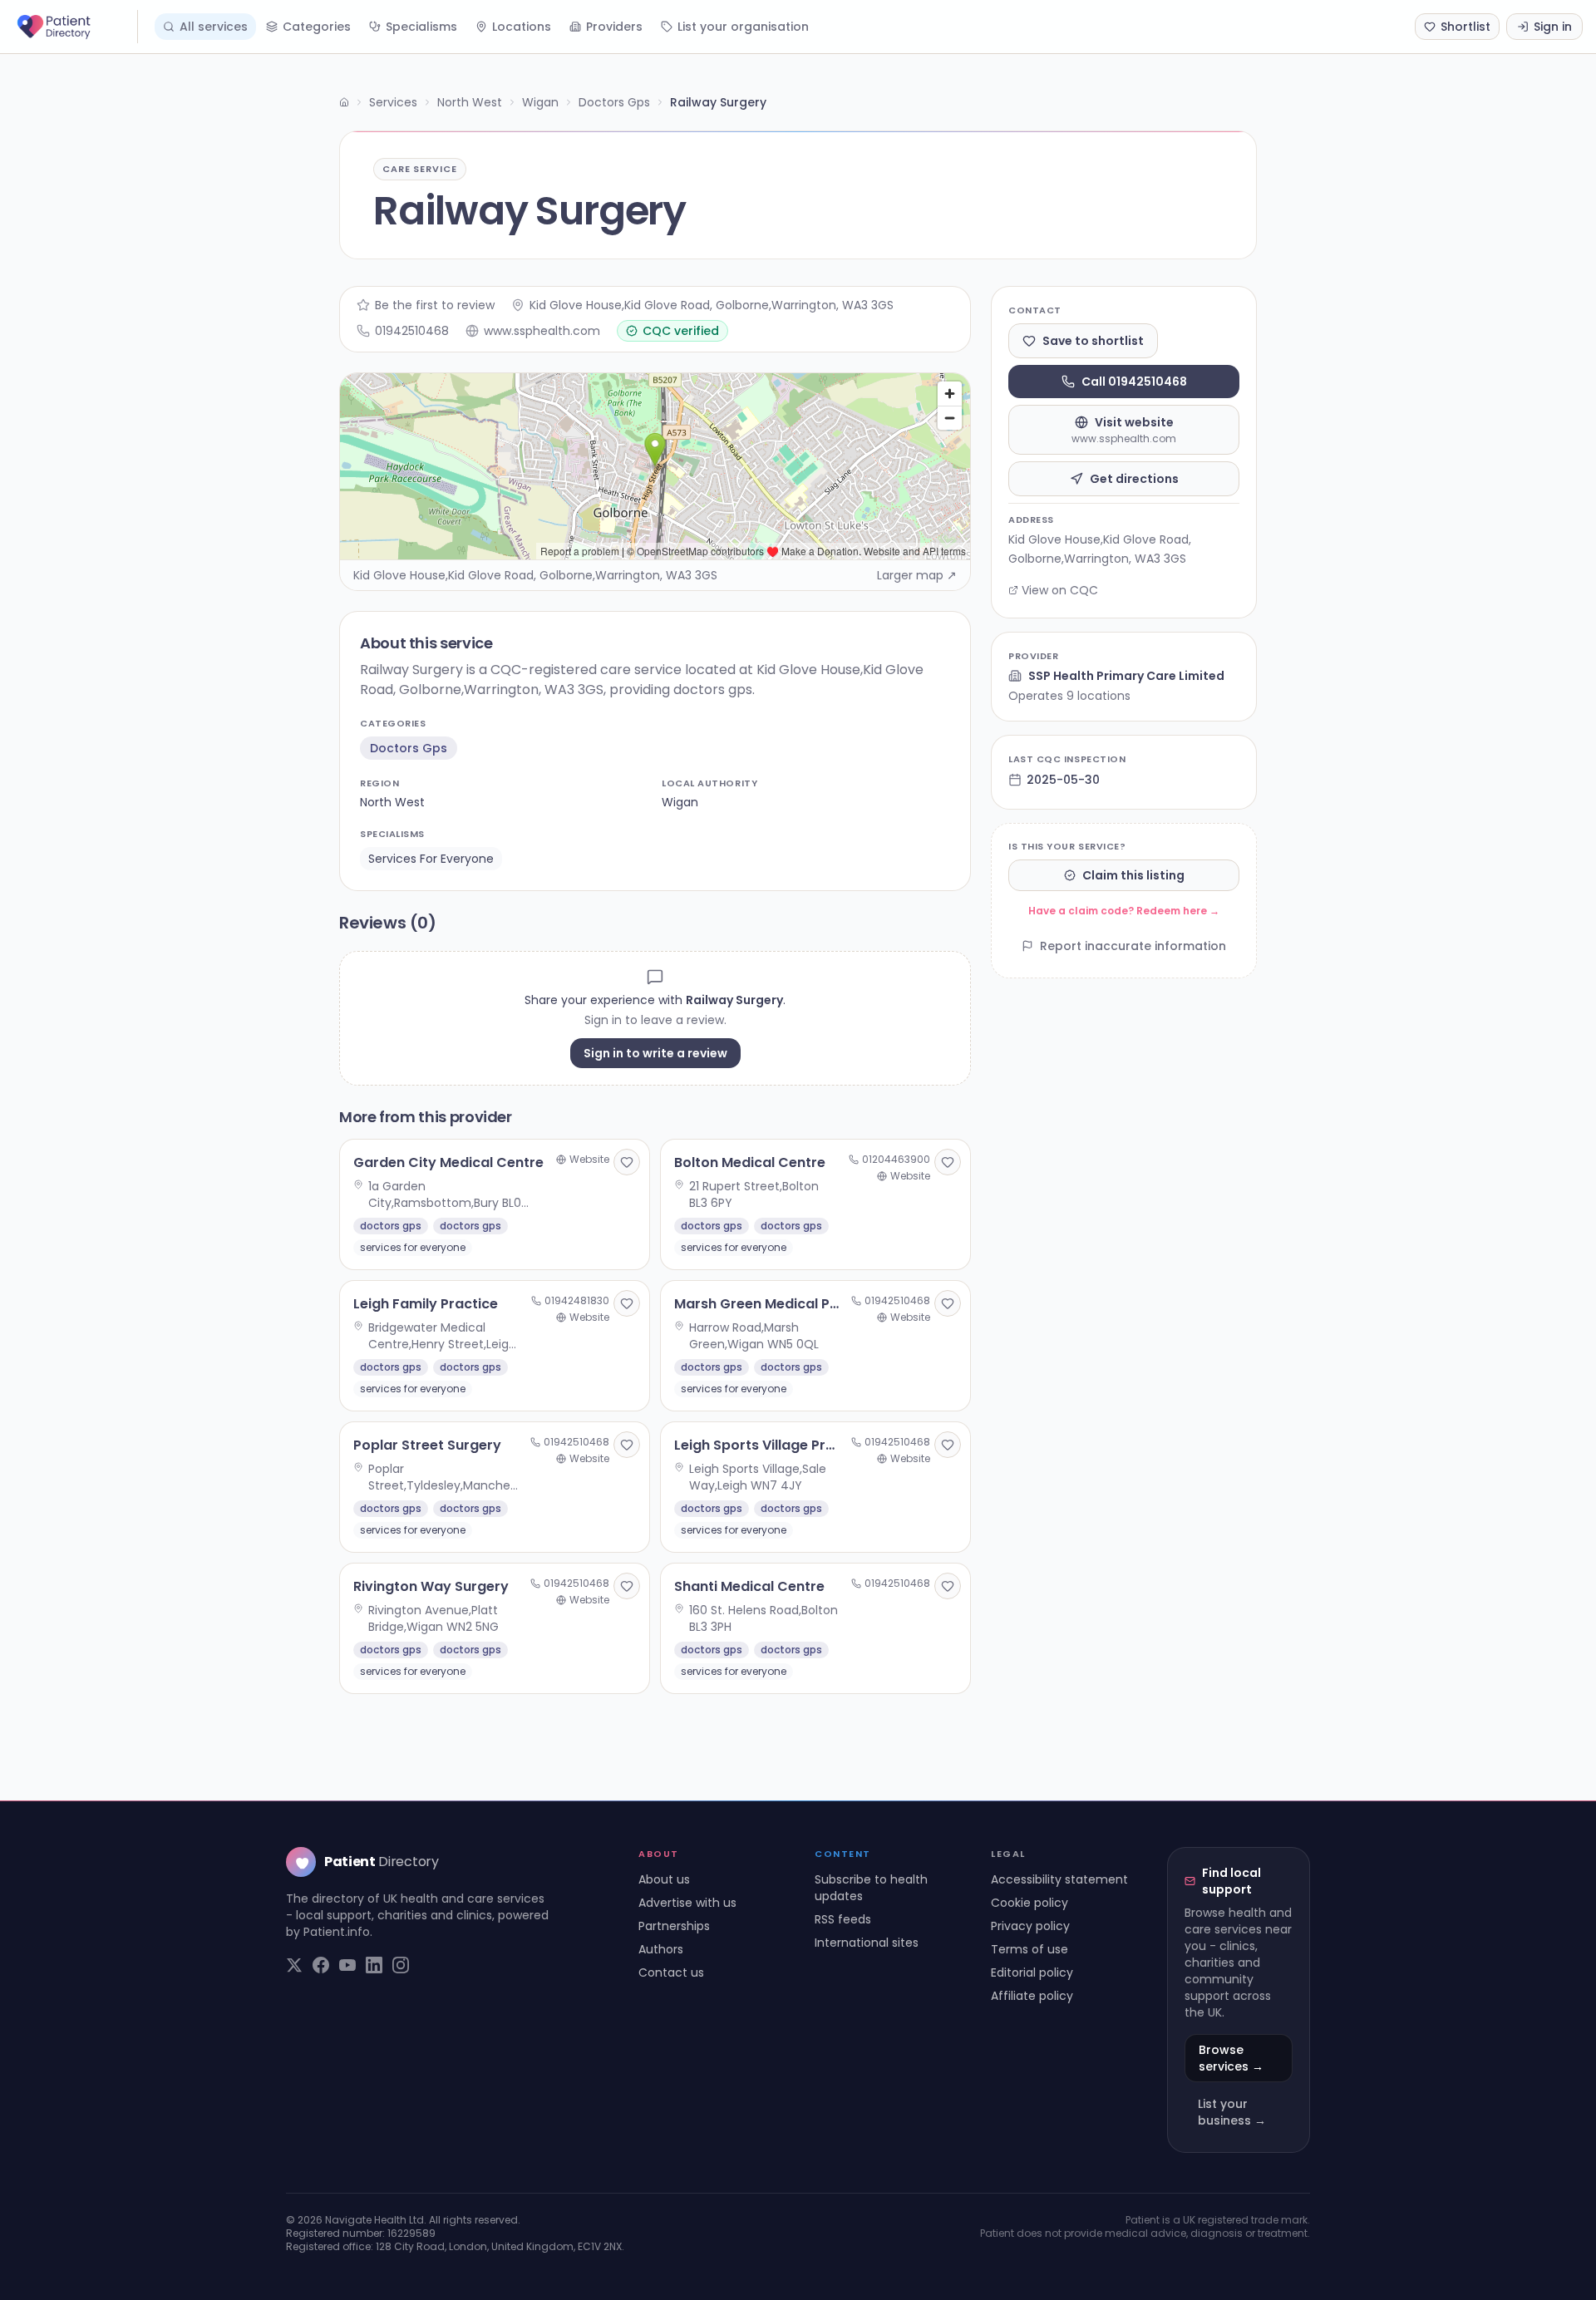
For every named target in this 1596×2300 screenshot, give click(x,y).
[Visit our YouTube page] (347, 1965)
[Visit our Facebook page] (321, 1965)
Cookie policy (1030, 1903)
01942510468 (412, 331)
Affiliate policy (1032, 1996)
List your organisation (743, 27)
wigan (680, 802)
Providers (614, 27)
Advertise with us (687, 1903)
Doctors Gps (614, 102)
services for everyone (431, 859)
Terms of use (1030, 1949)
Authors (661, 1949)
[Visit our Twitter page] (294, 1965)
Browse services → (1231, 2058)
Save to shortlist (1093, 341)
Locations (522, 27)
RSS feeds (843, 1919)
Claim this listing (1133, 875)
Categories (317, 27)
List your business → (1232, 2112)
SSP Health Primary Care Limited (1126, 676)
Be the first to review (435, 305)
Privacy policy (1030, 1926)
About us (664, 1879)
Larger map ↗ (917, 575)
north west (392, 802)
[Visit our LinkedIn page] (374, 1965)
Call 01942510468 (1134, 382)
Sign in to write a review (655, 1053)
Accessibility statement (1059, 1879)
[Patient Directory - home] (76, 27)
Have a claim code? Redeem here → (1124, 911)
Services (393, 102)
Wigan (540, 102)
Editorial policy (1032, 1972)
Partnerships (674, 1926)
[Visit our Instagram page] (401, 1965)
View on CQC (1060, 590)
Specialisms (421, 27)
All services (214, 27)
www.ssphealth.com (542, 331)
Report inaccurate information (1133, 946)
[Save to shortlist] (627, 1162)
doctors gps (409, 748)
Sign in (1553, 27)
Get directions (1134, 479)
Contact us (671, 1972)
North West (470, 102)
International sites (867, 1943)
